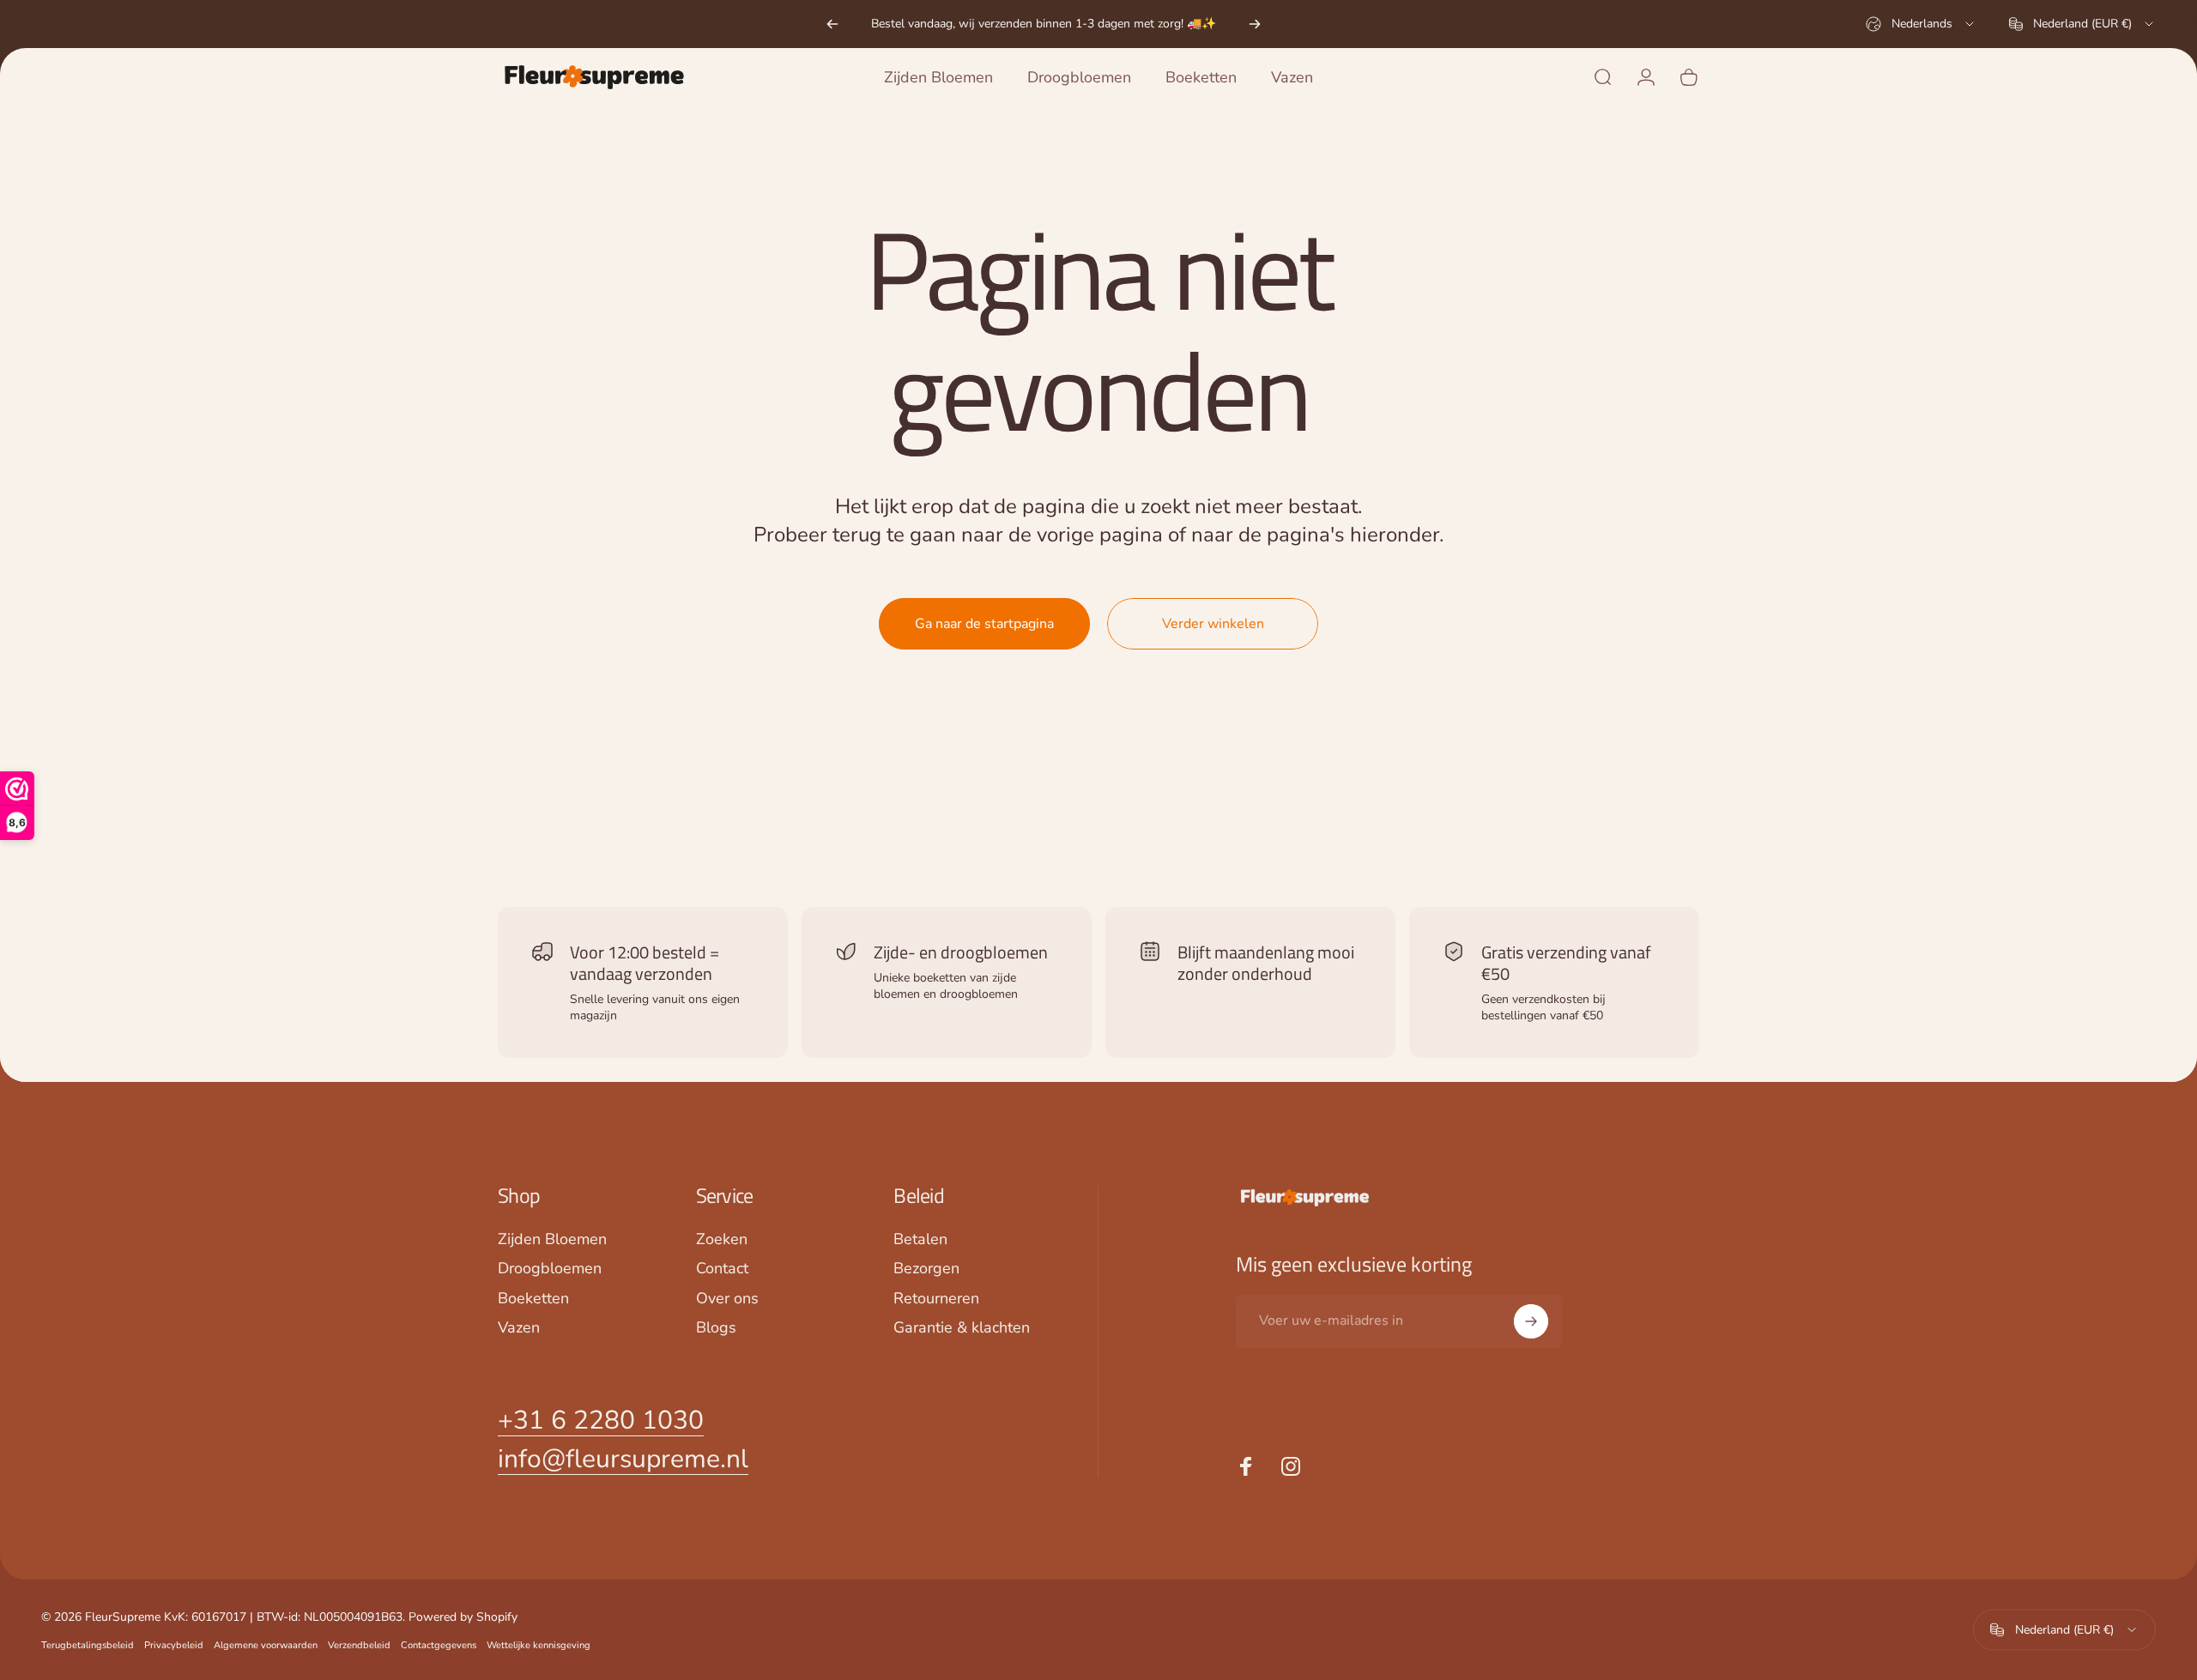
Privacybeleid (174, 1644)
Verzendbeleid (359, 1644)
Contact (722, 1269)
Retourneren (936, 1299)
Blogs (716, 1328)
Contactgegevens (439, 1644)
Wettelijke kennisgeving (539, 1644)
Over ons (727, 1299)
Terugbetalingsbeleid (88, 1644)
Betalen (920, 1239)
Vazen (519, 1328)
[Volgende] (1255, 24)
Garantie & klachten (962, 1328)
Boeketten (533, 1299)
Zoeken (722, 1239)
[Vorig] (832, 24)
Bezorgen (926, 1269)
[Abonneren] (1531, 1321)
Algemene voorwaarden (266, 1644)
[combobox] (1921, 24)
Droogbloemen (550, 1269)
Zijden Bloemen (552, 1239)
